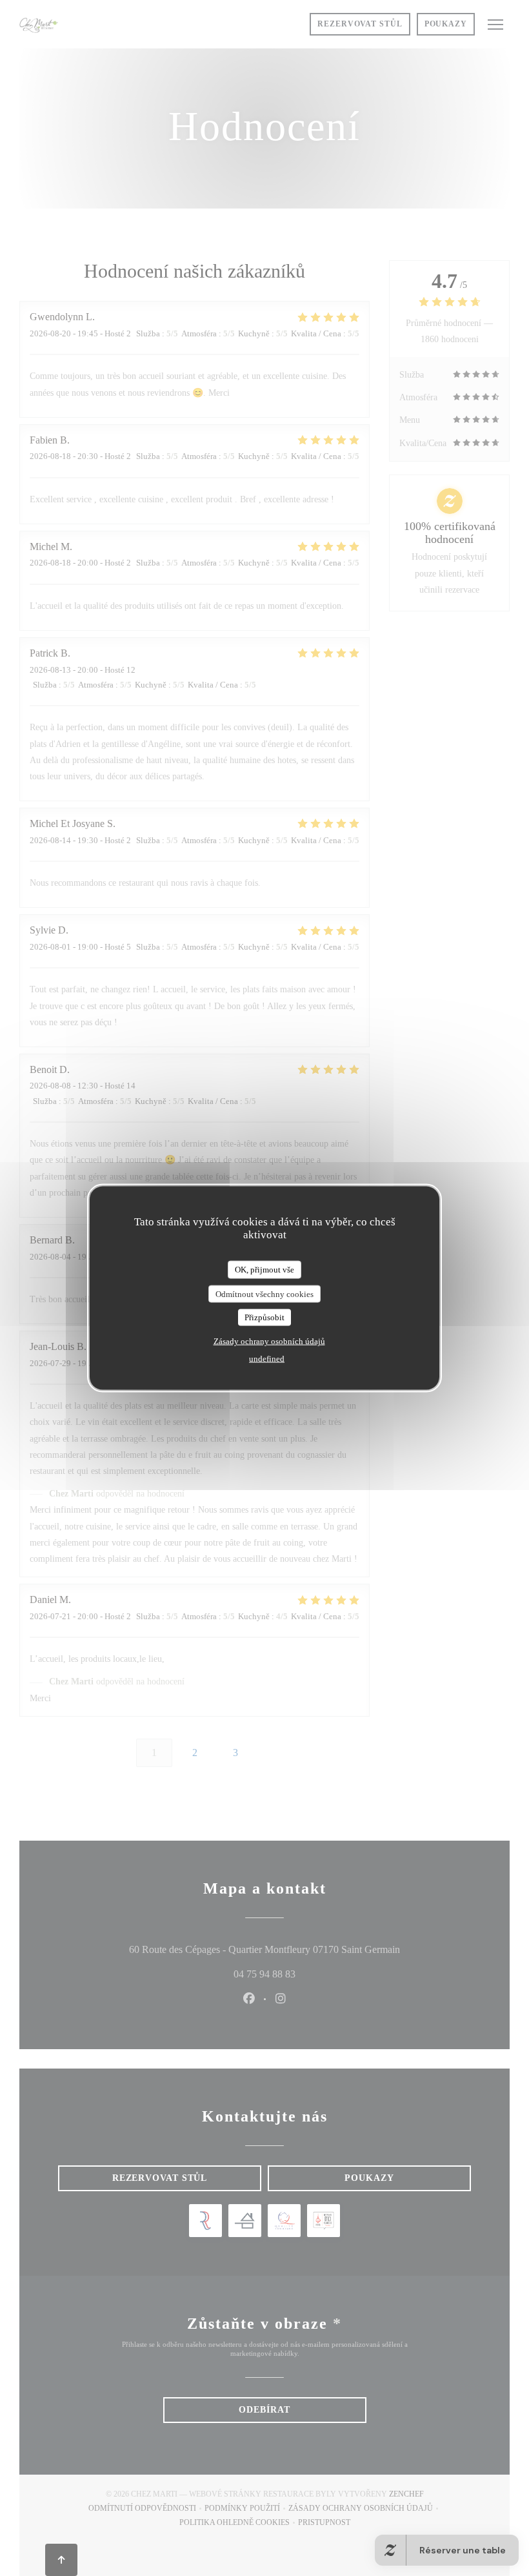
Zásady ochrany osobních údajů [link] (269, 1341)
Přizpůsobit (264, 1317)
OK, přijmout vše (264, 1270)
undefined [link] (267, 1358)
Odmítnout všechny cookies (264, 1293)
